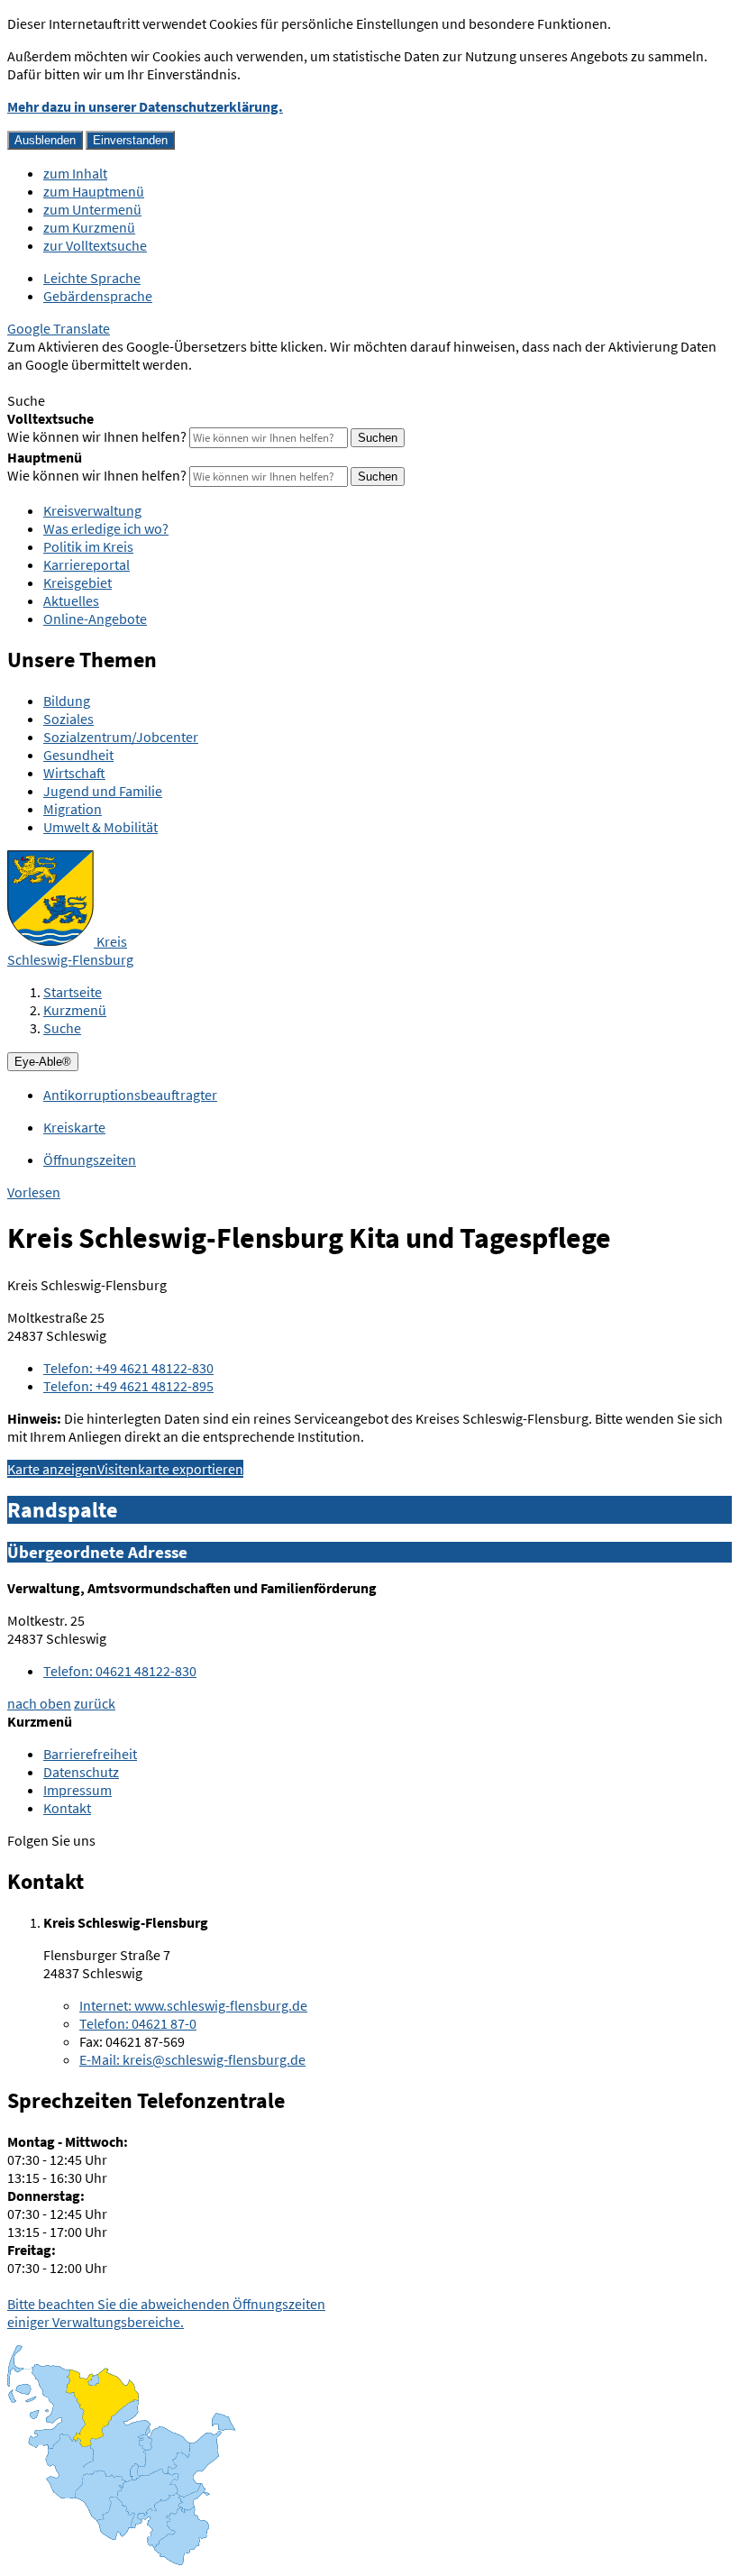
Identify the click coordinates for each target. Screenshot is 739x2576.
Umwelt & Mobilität (100, 827)
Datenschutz (81, 1772)
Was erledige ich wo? (106, 528)
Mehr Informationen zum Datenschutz (122, 382)
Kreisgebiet (78, 582)
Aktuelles (71, 600)
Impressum (78, 1790)
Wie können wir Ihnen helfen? (97, 436)
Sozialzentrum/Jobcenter (121, 737)
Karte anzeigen (52, 1469)
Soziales (68, 719)
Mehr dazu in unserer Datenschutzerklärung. (145, 106)
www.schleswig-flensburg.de (193, 2005)
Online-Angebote (95, 619)
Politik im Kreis (88, 546)
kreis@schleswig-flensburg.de (192, 2059)
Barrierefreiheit (90, 1754)
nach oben (39, 1703)
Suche (62, 1028)
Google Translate (59, 328)
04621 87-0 (138, 2023)
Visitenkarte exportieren (170, 1469)
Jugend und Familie (103, 791)
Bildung (67, 701)
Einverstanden (130, 140)
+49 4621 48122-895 (128, 1386)
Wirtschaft (74, 773)
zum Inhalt (75, 173)
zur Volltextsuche (95, 245)
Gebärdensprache (98, 296)
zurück (95, 1703)
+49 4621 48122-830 (128, 1368)
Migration (73, 809)
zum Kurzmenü (89, 227)
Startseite (73, 992)
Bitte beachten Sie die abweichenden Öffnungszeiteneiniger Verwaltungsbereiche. (166, 2313)
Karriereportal (87, 564)
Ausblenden (45, 140)
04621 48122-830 (120, 1671)
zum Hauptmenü (94, 191)
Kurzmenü (75, 1010)
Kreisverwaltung (92, 510)
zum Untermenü (92, 209)
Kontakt (67, 1808)
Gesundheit (78, 755)
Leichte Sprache (92, 278)
